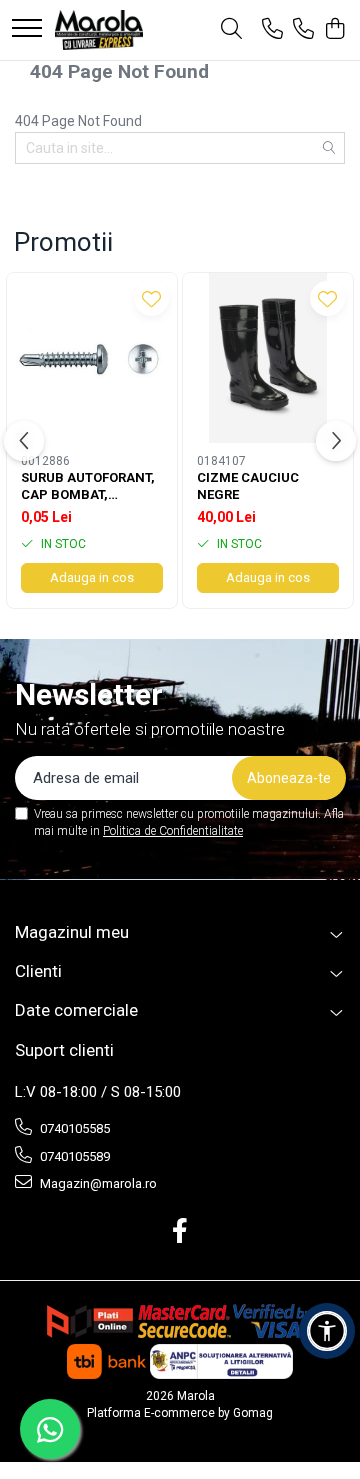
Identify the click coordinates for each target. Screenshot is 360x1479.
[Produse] (27, 29)
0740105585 (73, 1128)
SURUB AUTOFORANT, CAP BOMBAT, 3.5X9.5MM (88, 487)
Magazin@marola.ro (97, 1183)
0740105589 (73, 1156)
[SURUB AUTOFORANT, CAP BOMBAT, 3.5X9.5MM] (92, 358)
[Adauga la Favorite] (151, 298)
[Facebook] (180, 1232)
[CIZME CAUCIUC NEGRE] (268, 358)
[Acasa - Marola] (99, 30)
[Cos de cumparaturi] (334, 30)
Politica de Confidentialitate (173, 831)
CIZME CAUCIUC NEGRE (248, 486)
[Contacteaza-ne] (272, 30)
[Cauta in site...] (231, 30)
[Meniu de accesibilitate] (327, 1331)
